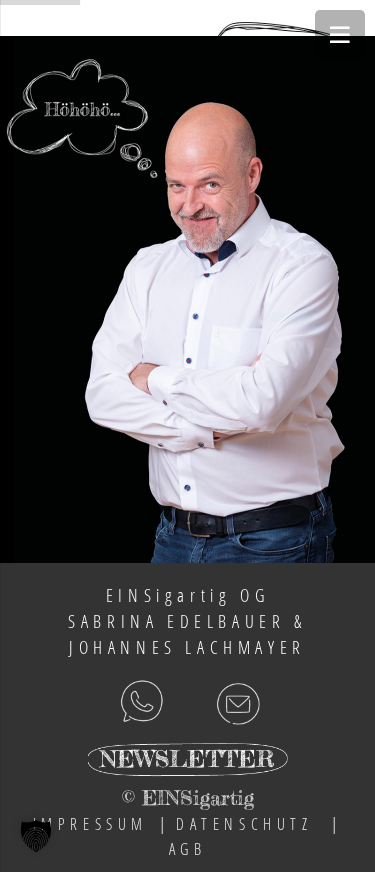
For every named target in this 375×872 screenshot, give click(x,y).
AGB (188, 849)
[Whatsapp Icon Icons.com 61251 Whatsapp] (94, 702)
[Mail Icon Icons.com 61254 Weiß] (247, 702)
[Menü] (340, 35)
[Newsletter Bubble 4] (187, 764)
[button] (36, 836)
